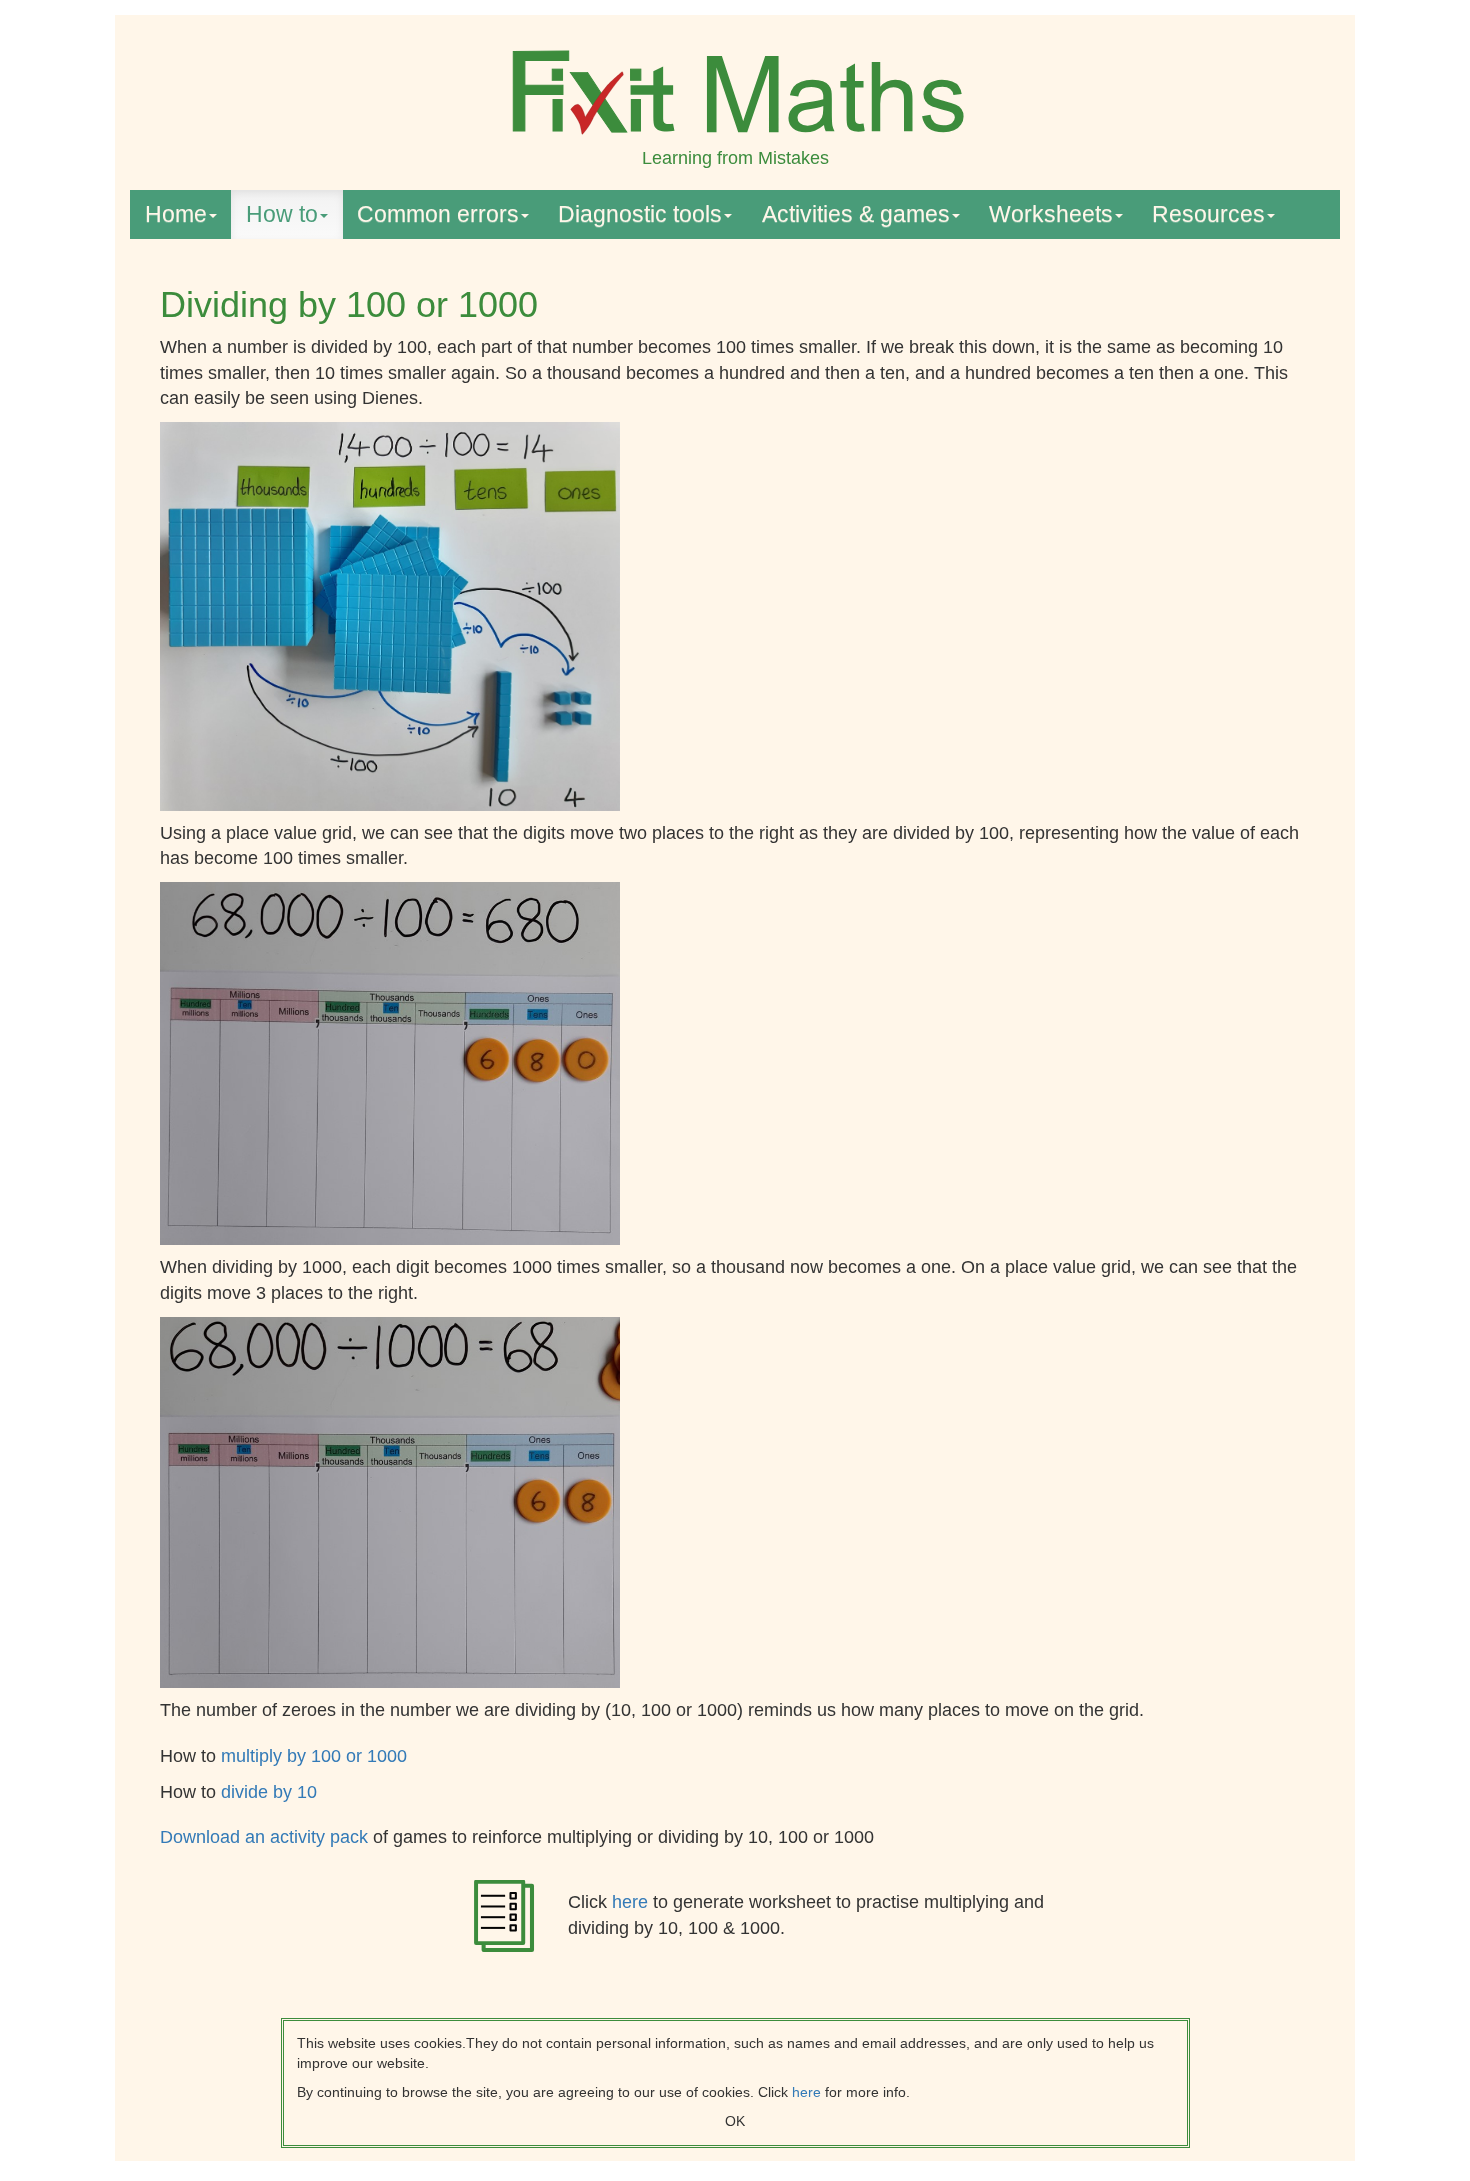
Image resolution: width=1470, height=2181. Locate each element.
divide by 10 (269, 1792)
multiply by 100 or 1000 (314, 1756)
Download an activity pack (266, 1837)
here (632, 1902)
